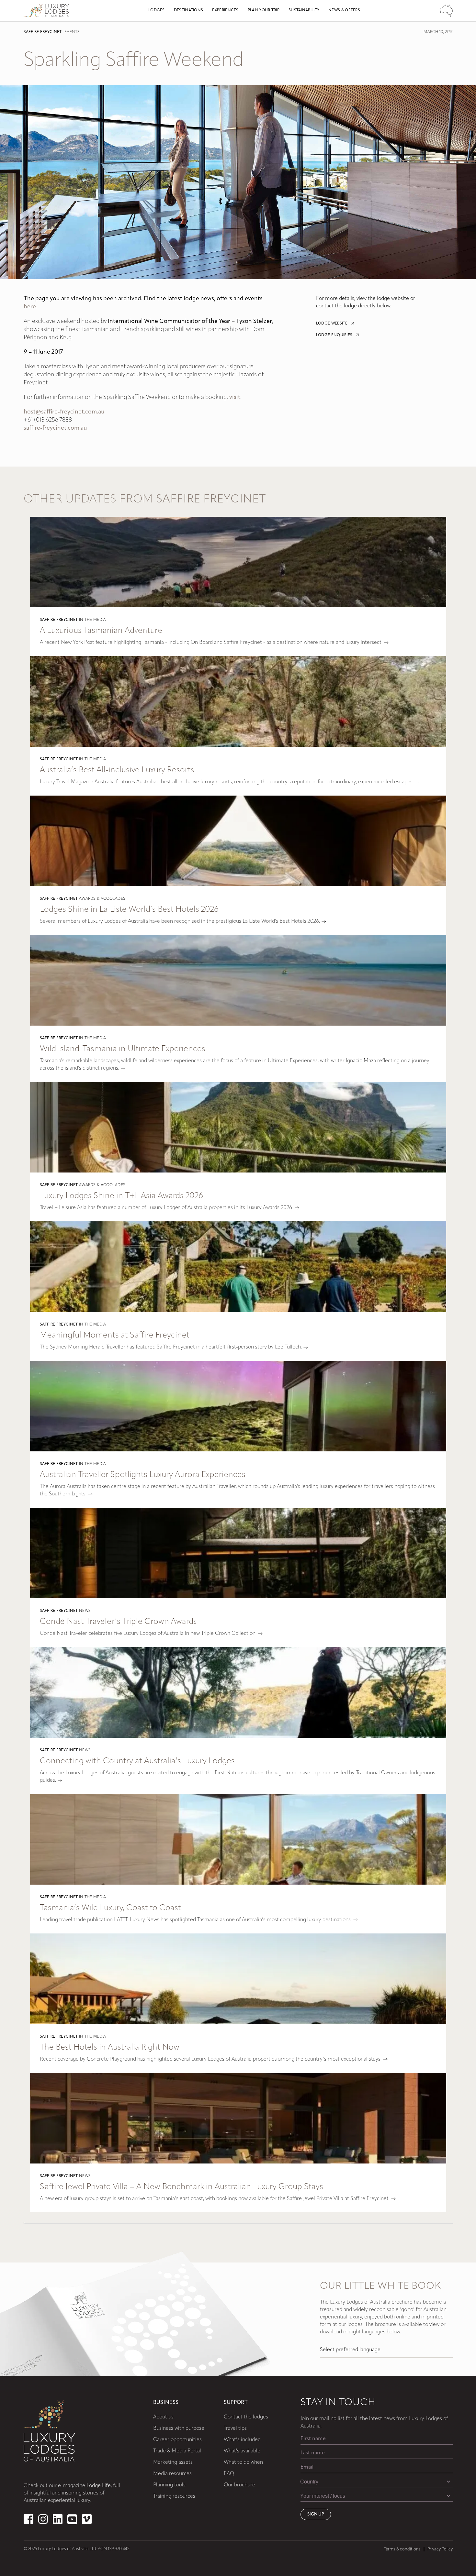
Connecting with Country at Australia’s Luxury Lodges (137, 1761)
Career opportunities (177, 2440)
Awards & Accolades (102, 899)
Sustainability (304, 10)
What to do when (243, 2462)
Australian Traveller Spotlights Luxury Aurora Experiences (143, 1475)
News (85, 1611)
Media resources (172, 2474)
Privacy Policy (440, 2549)
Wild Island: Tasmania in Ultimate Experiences (123, 1049)
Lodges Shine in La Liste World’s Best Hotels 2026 (129, 910)
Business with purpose (179, 2428)
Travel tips (235, 2428)
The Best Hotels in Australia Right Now (110, 2048)
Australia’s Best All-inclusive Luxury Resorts (117, 770)
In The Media (93, 620)
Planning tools (169, 2485)
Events (72, 32)
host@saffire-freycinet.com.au (64, 412)
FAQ (229, 2474)
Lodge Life (99, 2486)
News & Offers (344, 10)
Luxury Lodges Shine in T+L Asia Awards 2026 (121, 1196)
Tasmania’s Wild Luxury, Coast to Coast (110, 1908)
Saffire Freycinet (43, 32)
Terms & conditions (402, 2549)
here (30, 307)
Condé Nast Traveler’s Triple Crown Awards (118, 1622)
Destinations (189, 10)
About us (163, 2417)
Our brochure (239, 2485)
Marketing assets (173, 2462)
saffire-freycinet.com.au (55, 428)
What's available (242, 2451)
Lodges (157, 10)
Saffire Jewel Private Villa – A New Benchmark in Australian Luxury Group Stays (181, 2187)
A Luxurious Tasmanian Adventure (101, 631)
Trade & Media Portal (177, 2451)
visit (235, 398)
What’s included (242, 2440)
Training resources (174, 2496)
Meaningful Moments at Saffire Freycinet (115, 1335)
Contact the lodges (246, 2417)
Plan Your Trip (264, 10)
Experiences (225, 10)
